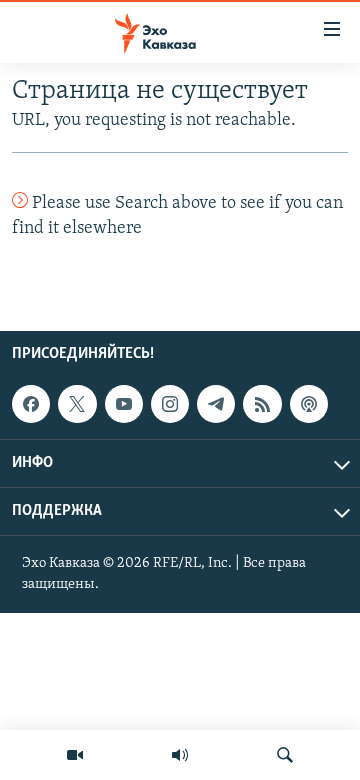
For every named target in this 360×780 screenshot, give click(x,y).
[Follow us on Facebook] (31, 404)
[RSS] (262, 404)
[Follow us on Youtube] (124, 404)
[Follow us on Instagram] (170, 404)
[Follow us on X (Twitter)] (77, 404)
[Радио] (180, 755)
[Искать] (285, 755)
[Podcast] (309, 404)
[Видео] (75, 755)
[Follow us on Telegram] (216, 404)
